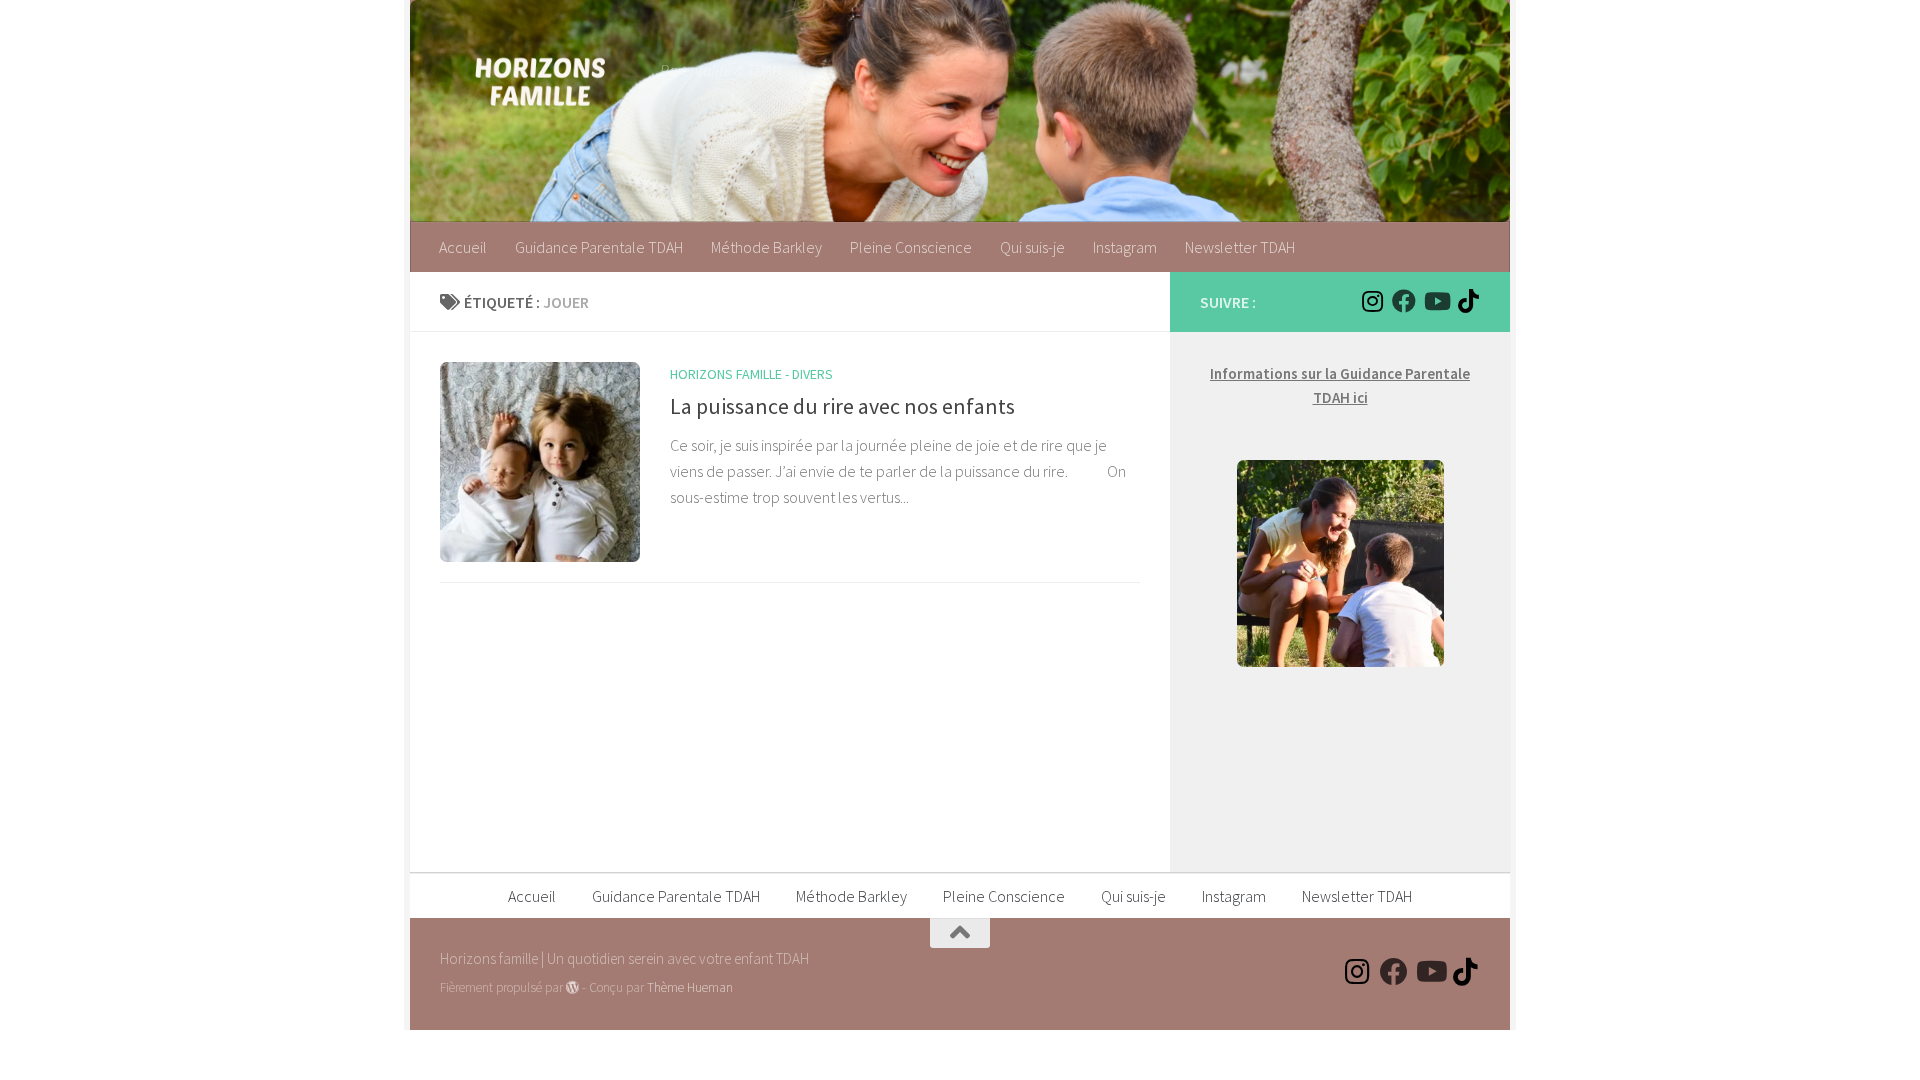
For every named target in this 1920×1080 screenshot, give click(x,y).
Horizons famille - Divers (751, 374)
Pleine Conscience (911, 247)
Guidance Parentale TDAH (599, 247)
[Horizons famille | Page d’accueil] (540, 80)
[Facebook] (1404, 301)
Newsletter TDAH (1240, 247)
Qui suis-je (1032, 247)
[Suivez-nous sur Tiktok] (1468, 301)
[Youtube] (1436, 301)
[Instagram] (1372, 301)
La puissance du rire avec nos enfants (842, 406)
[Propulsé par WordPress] (572, 987)
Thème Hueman (690, 987)
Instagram (1125, 247)
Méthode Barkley (766, 247)
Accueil (463, 247)
